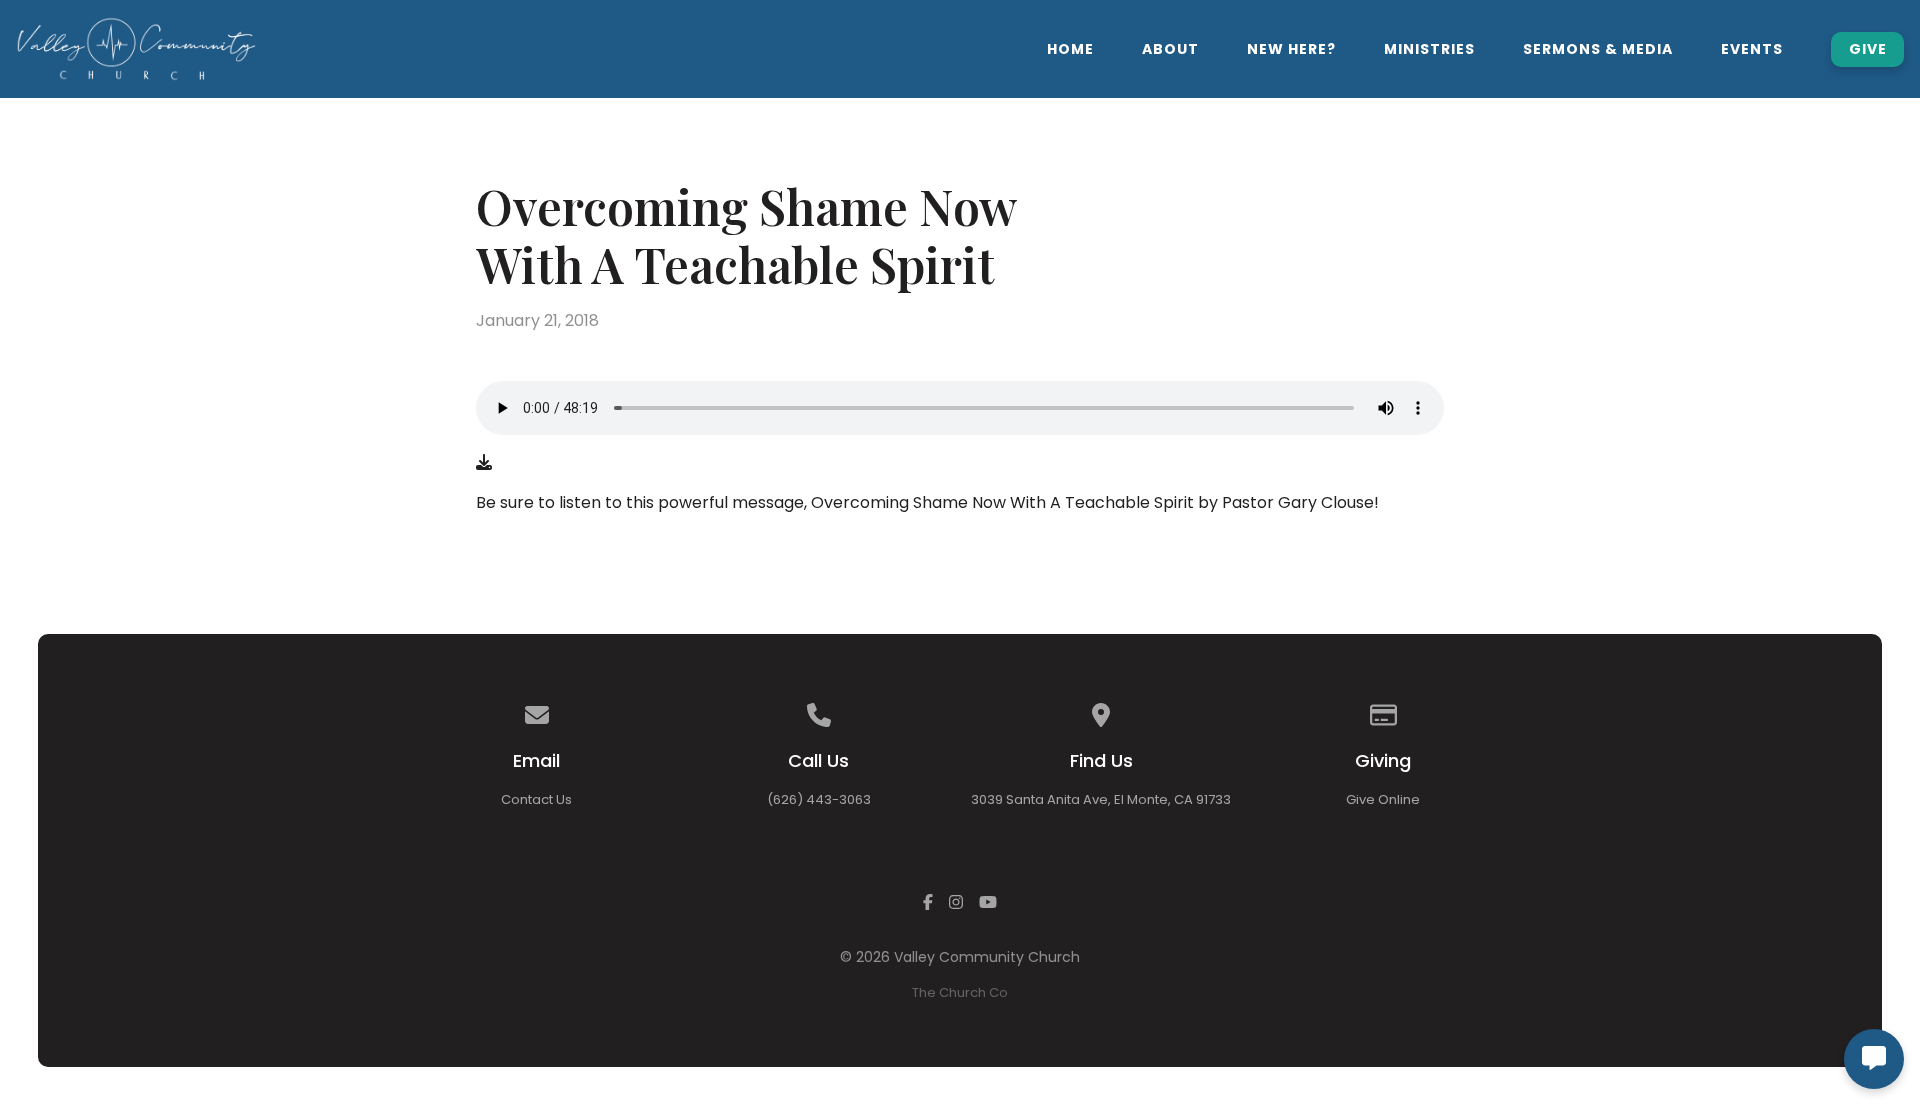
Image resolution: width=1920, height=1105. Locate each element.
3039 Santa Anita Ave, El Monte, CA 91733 (1101, 799)
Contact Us (536, 799)
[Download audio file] (484, 463)
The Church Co (960, 992)
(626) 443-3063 (819, 799)
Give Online (1383, 799)
